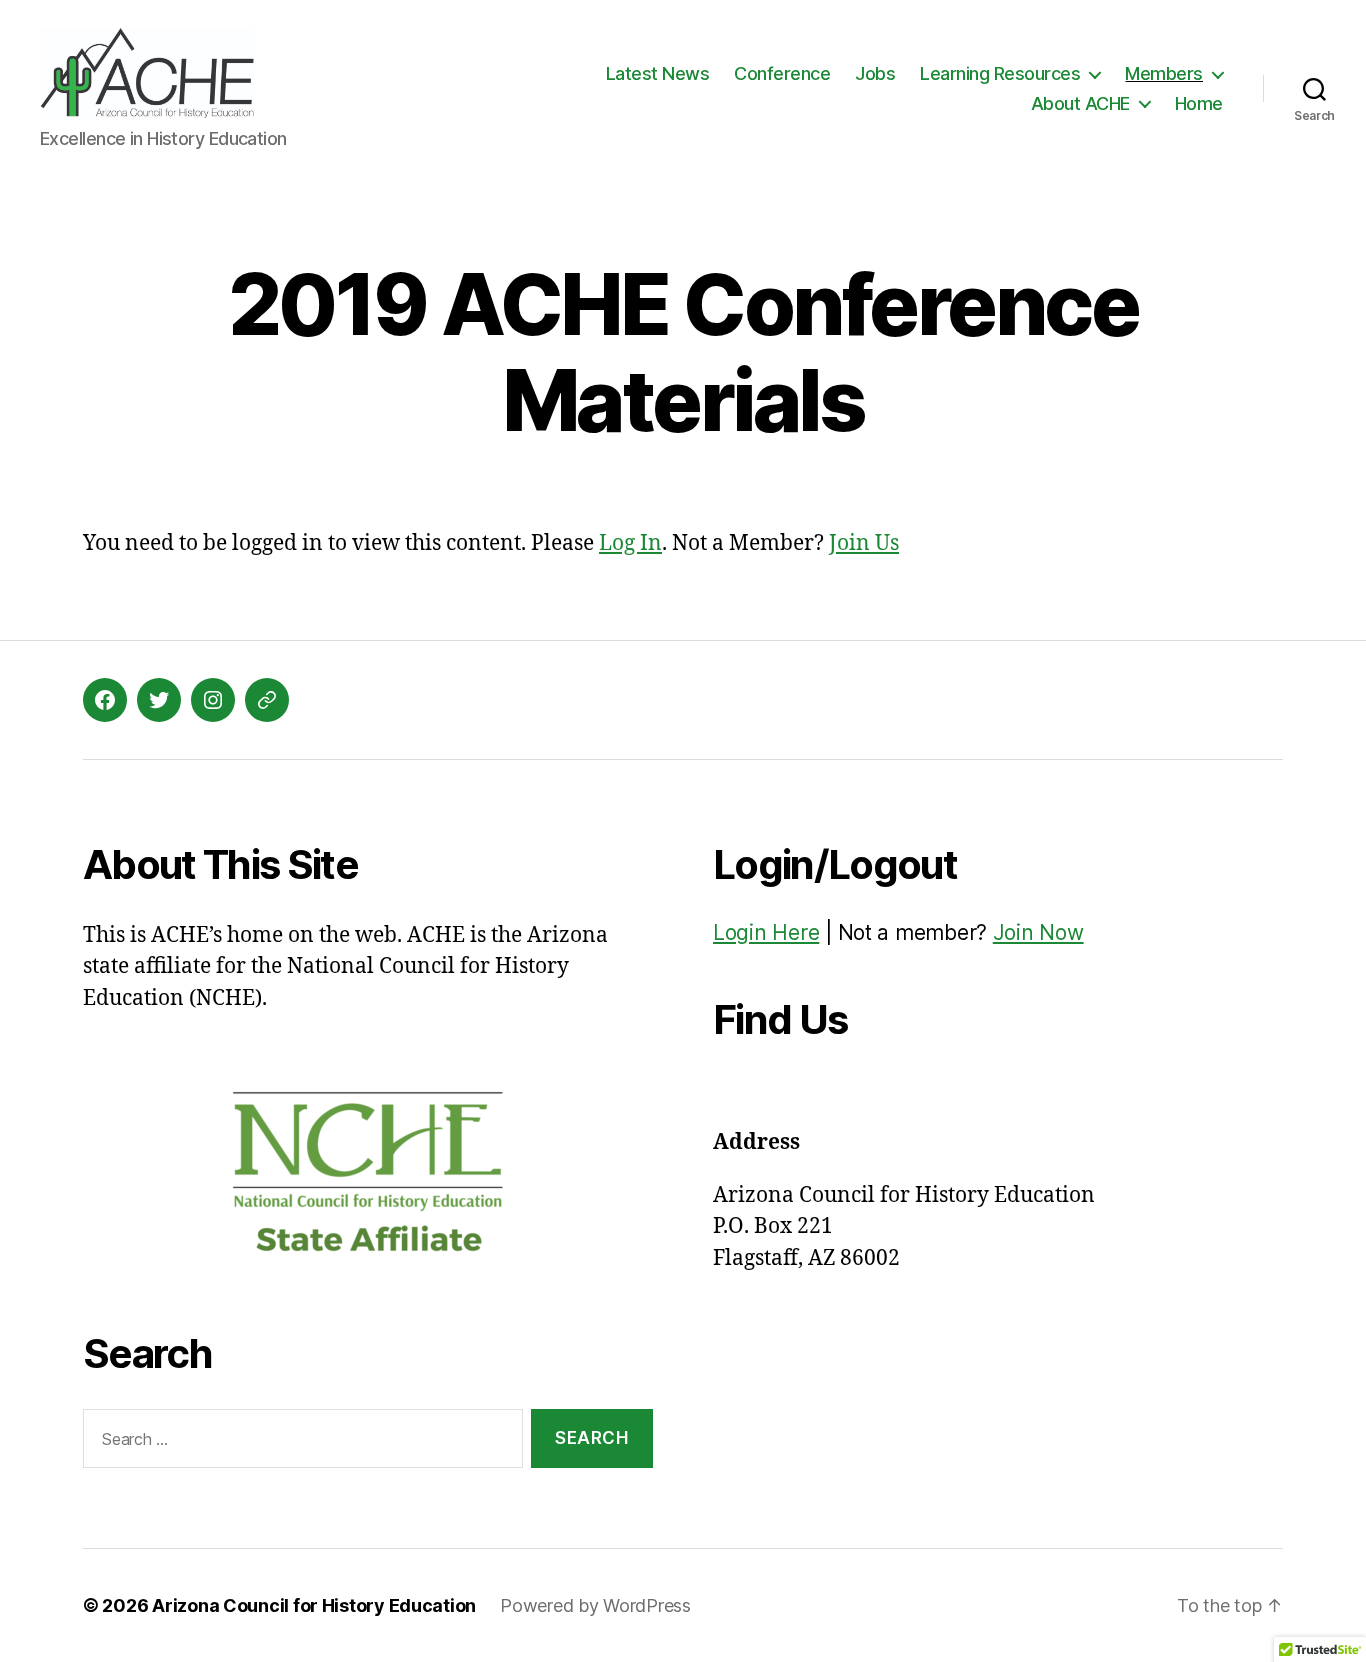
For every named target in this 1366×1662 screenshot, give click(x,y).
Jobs (875, 73)
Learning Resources (1000, 73)
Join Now (1038, 932)
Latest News (658, 73)
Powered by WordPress (595, 1605)
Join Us (864, 543)
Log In (630, 543)
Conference (782, 73)
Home (1199, 103)
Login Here (766, 932)
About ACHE (1080, 103)
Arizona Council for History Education (314, 1605)
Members (1164, 73)
